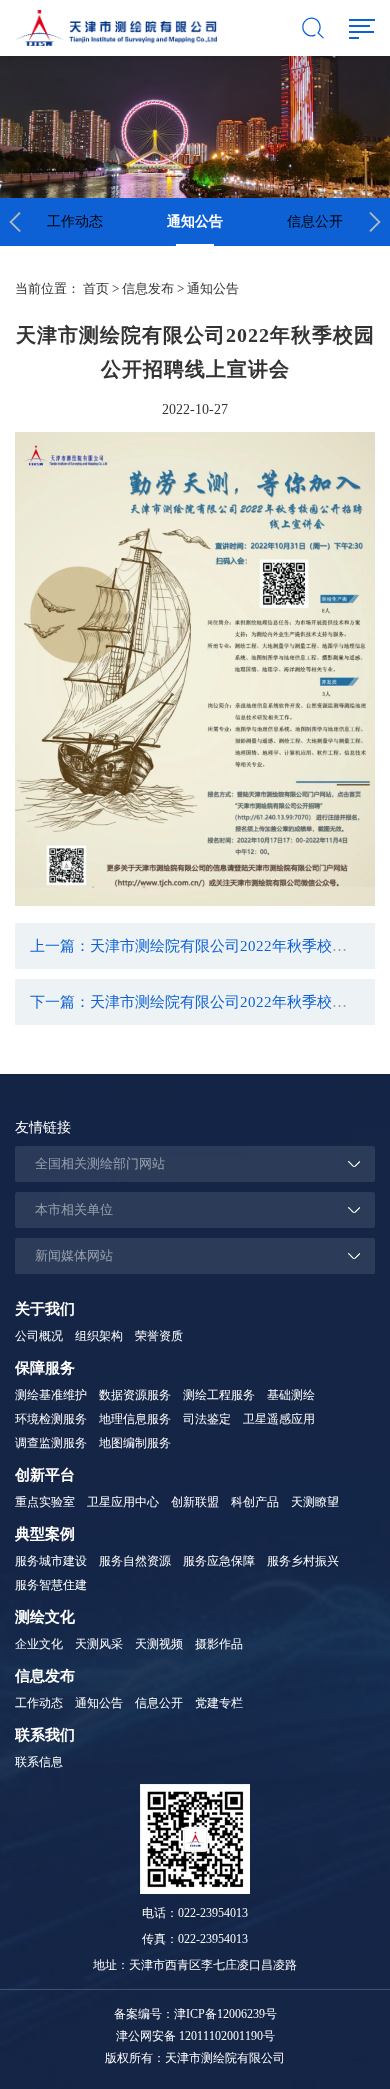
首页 (96, 288)
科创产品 (255, 1502)
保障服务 (45, 1368)
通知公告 (195, 221)
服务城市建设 (51, 1561)
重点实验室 (45, 1502)
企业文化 (39, 1644)
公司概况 (39, 1336)
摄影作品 (219, 1644)
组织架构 (99, 1336)
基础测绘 (291, 1395)
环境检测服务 (51, 1419)
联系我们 (45, 1735)
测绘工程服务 (219, 1395)
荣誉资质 (159, 1336)
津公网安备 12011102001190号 (195, 2036)
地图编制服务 (135, 1443)
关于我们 (45, 1309)
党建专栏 (219, 1703)
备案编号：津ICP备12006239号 (195, 2014)
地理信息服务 (135, 1419)
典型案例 (45, 1534)
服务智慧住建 (51, 1585)
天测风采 (99, 1644)
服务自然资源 (135, 1561)
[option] (75, 222)
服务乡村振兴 (303, 1561)
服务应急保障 (219, 1561)
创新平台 (45, 1475)
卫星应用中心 (123, 1502)
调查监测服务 (51, 1443)
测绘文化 (45, 1617)
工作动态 (75, 221)
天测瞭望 (315, 1502)
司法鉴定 (207, 1419)
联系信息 (39, 1762)
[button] (15, 222)
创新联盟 (195, 1502)
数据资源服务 (135, 1395)
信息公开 (315, 221)
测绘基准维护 (51, 1395)
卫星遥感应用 (279, 1419)
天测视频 (159, 1644)
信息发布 (148, 288)
